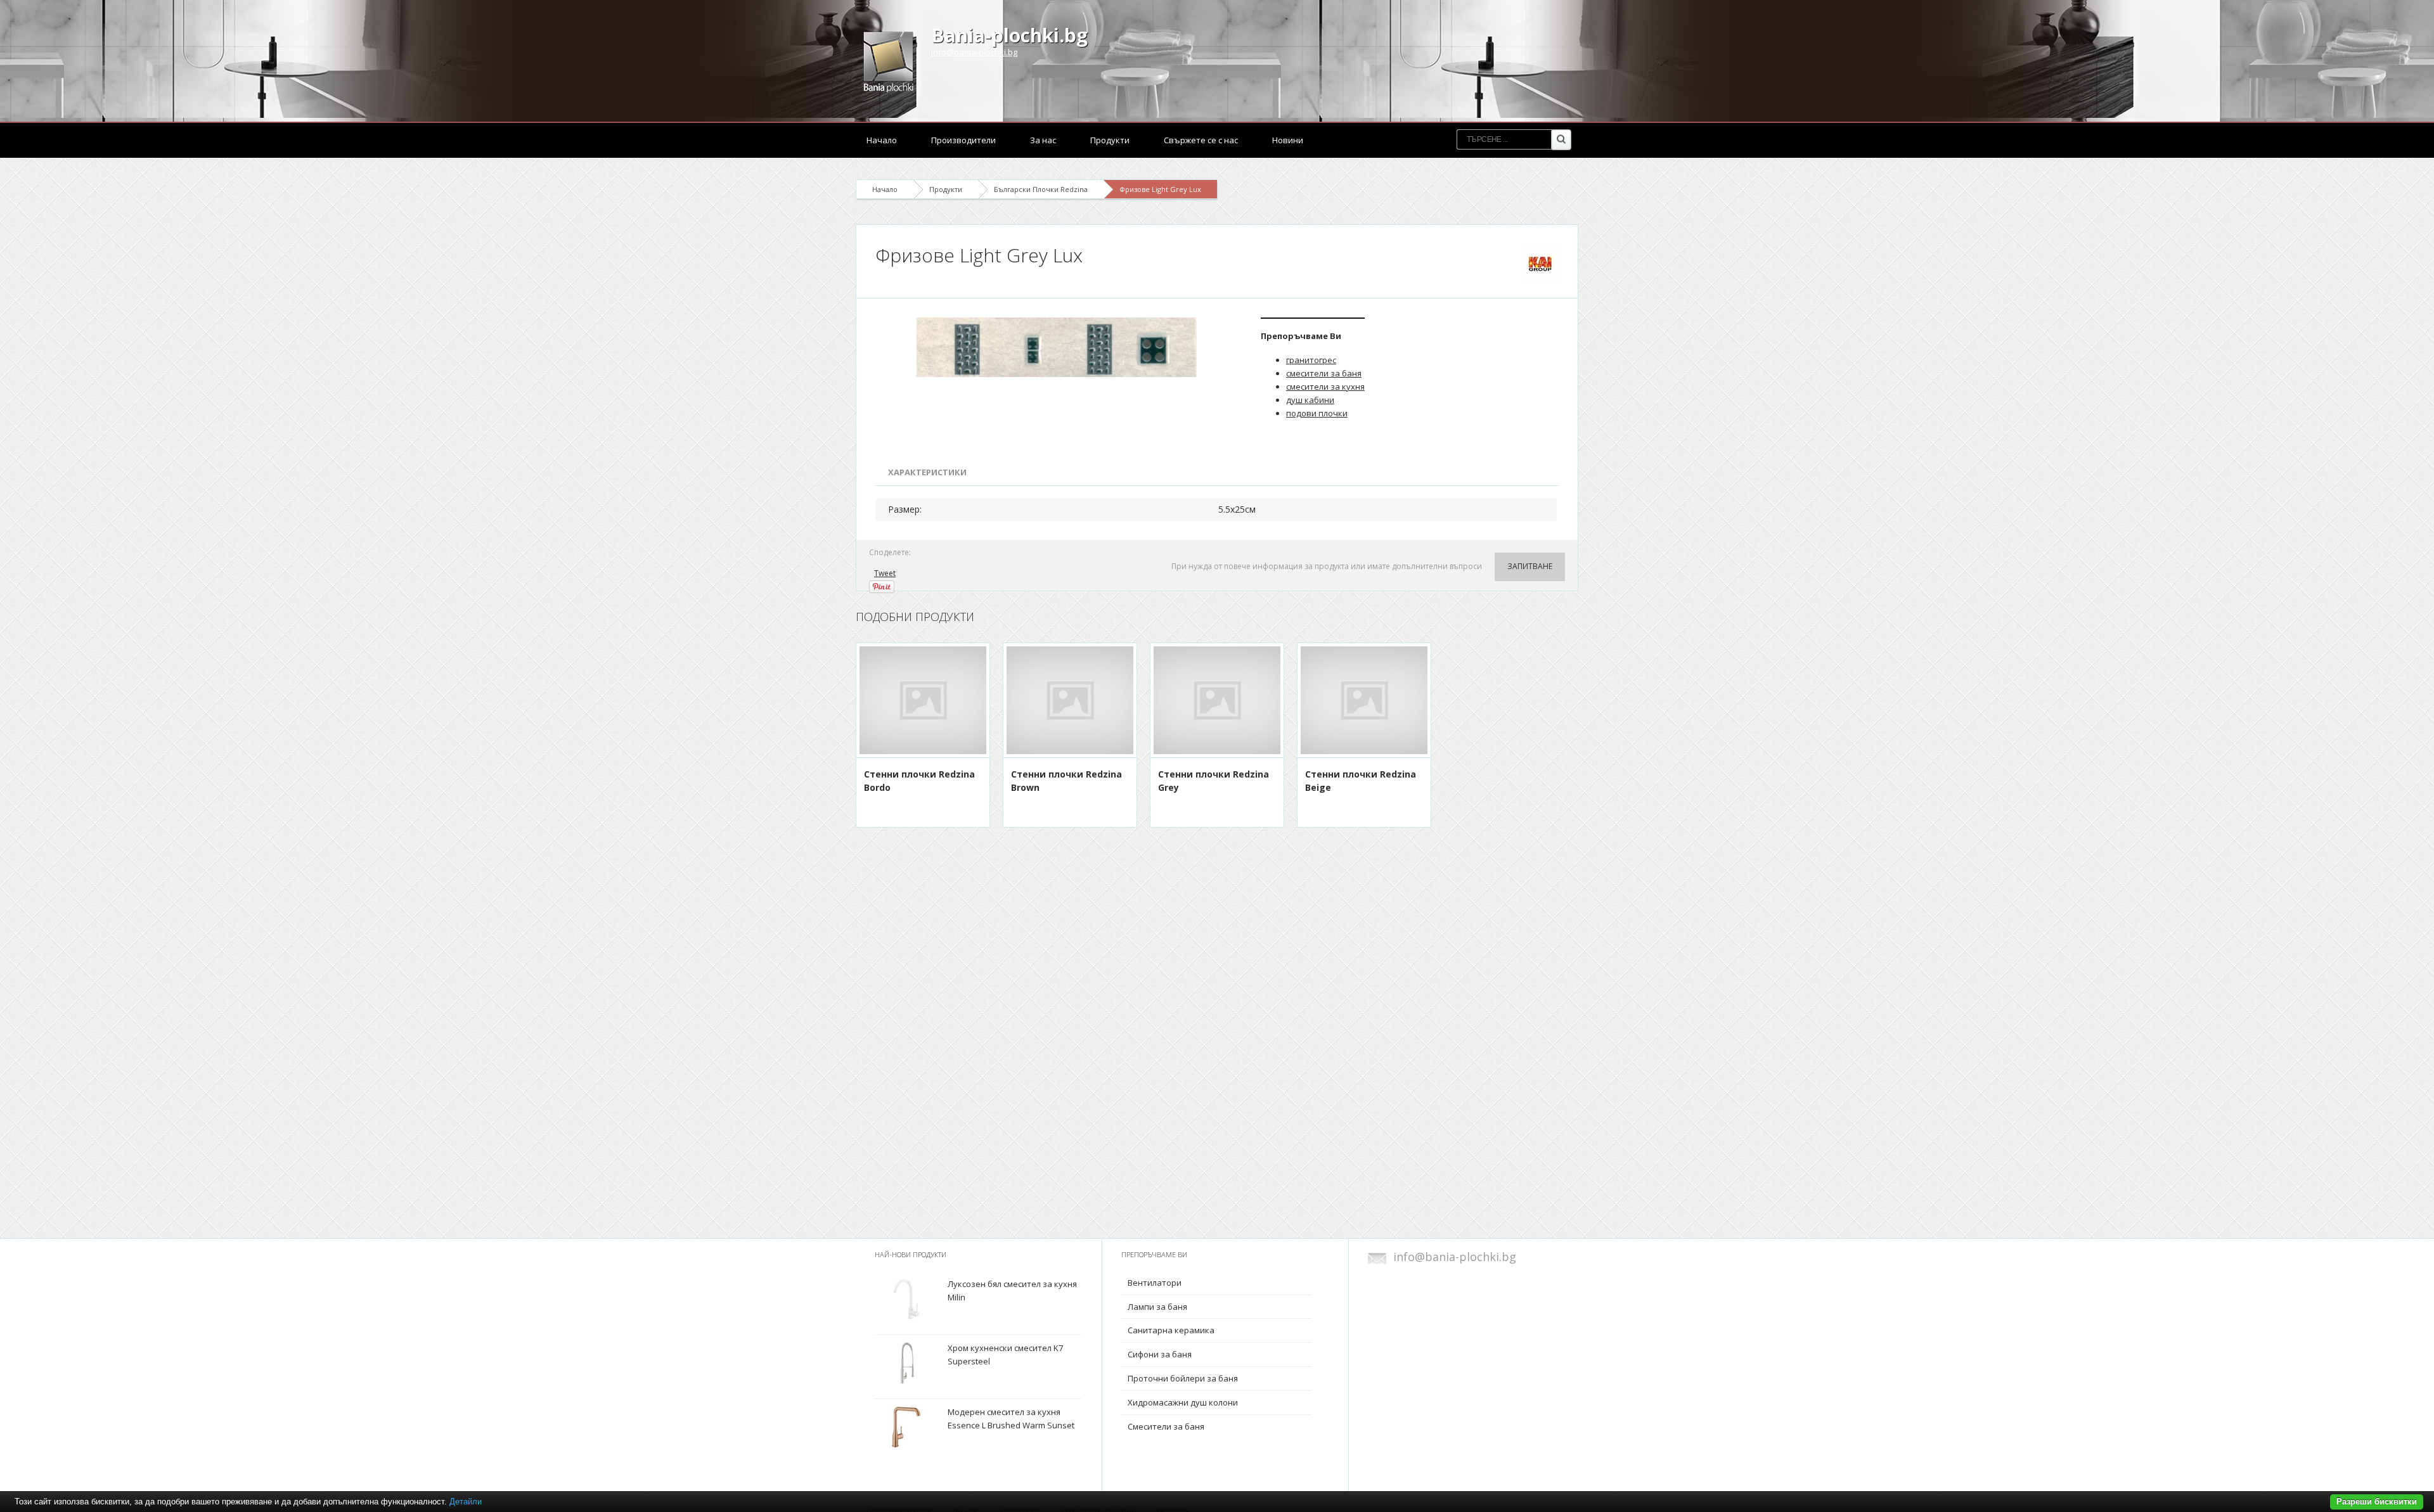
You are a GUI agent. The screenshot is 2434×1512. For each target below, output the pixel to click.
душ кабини (1310, 400)
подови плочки (1317, 413)
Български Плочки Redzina (1041, 189)
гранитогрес (1311, 360)
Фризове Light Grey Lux (1160, 189)
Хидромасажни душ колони (1183, 1402)
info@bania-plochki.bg (974, 52)
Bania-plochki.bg (1009, 35)
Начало (882, 140)
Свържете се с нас (1201, 140)
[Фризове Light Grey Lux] (1059, 347)
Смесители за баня (1166, 1426)
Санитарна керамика (1171, 1330)
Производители (963, 140)
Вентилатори (1155, 1283)
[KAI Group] (1540, 263)
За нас (1043, 140)
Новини (1288, 140)
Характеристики (927, 472)
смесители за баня (1324, 373)
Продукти (1110, 140)
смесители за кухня (1325, 387)
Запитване (1530, 566)
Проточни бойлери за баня (1183, 1378)
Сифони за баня (1160, 1354)
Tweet (885, 573)
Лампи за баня (1157, 1307)
